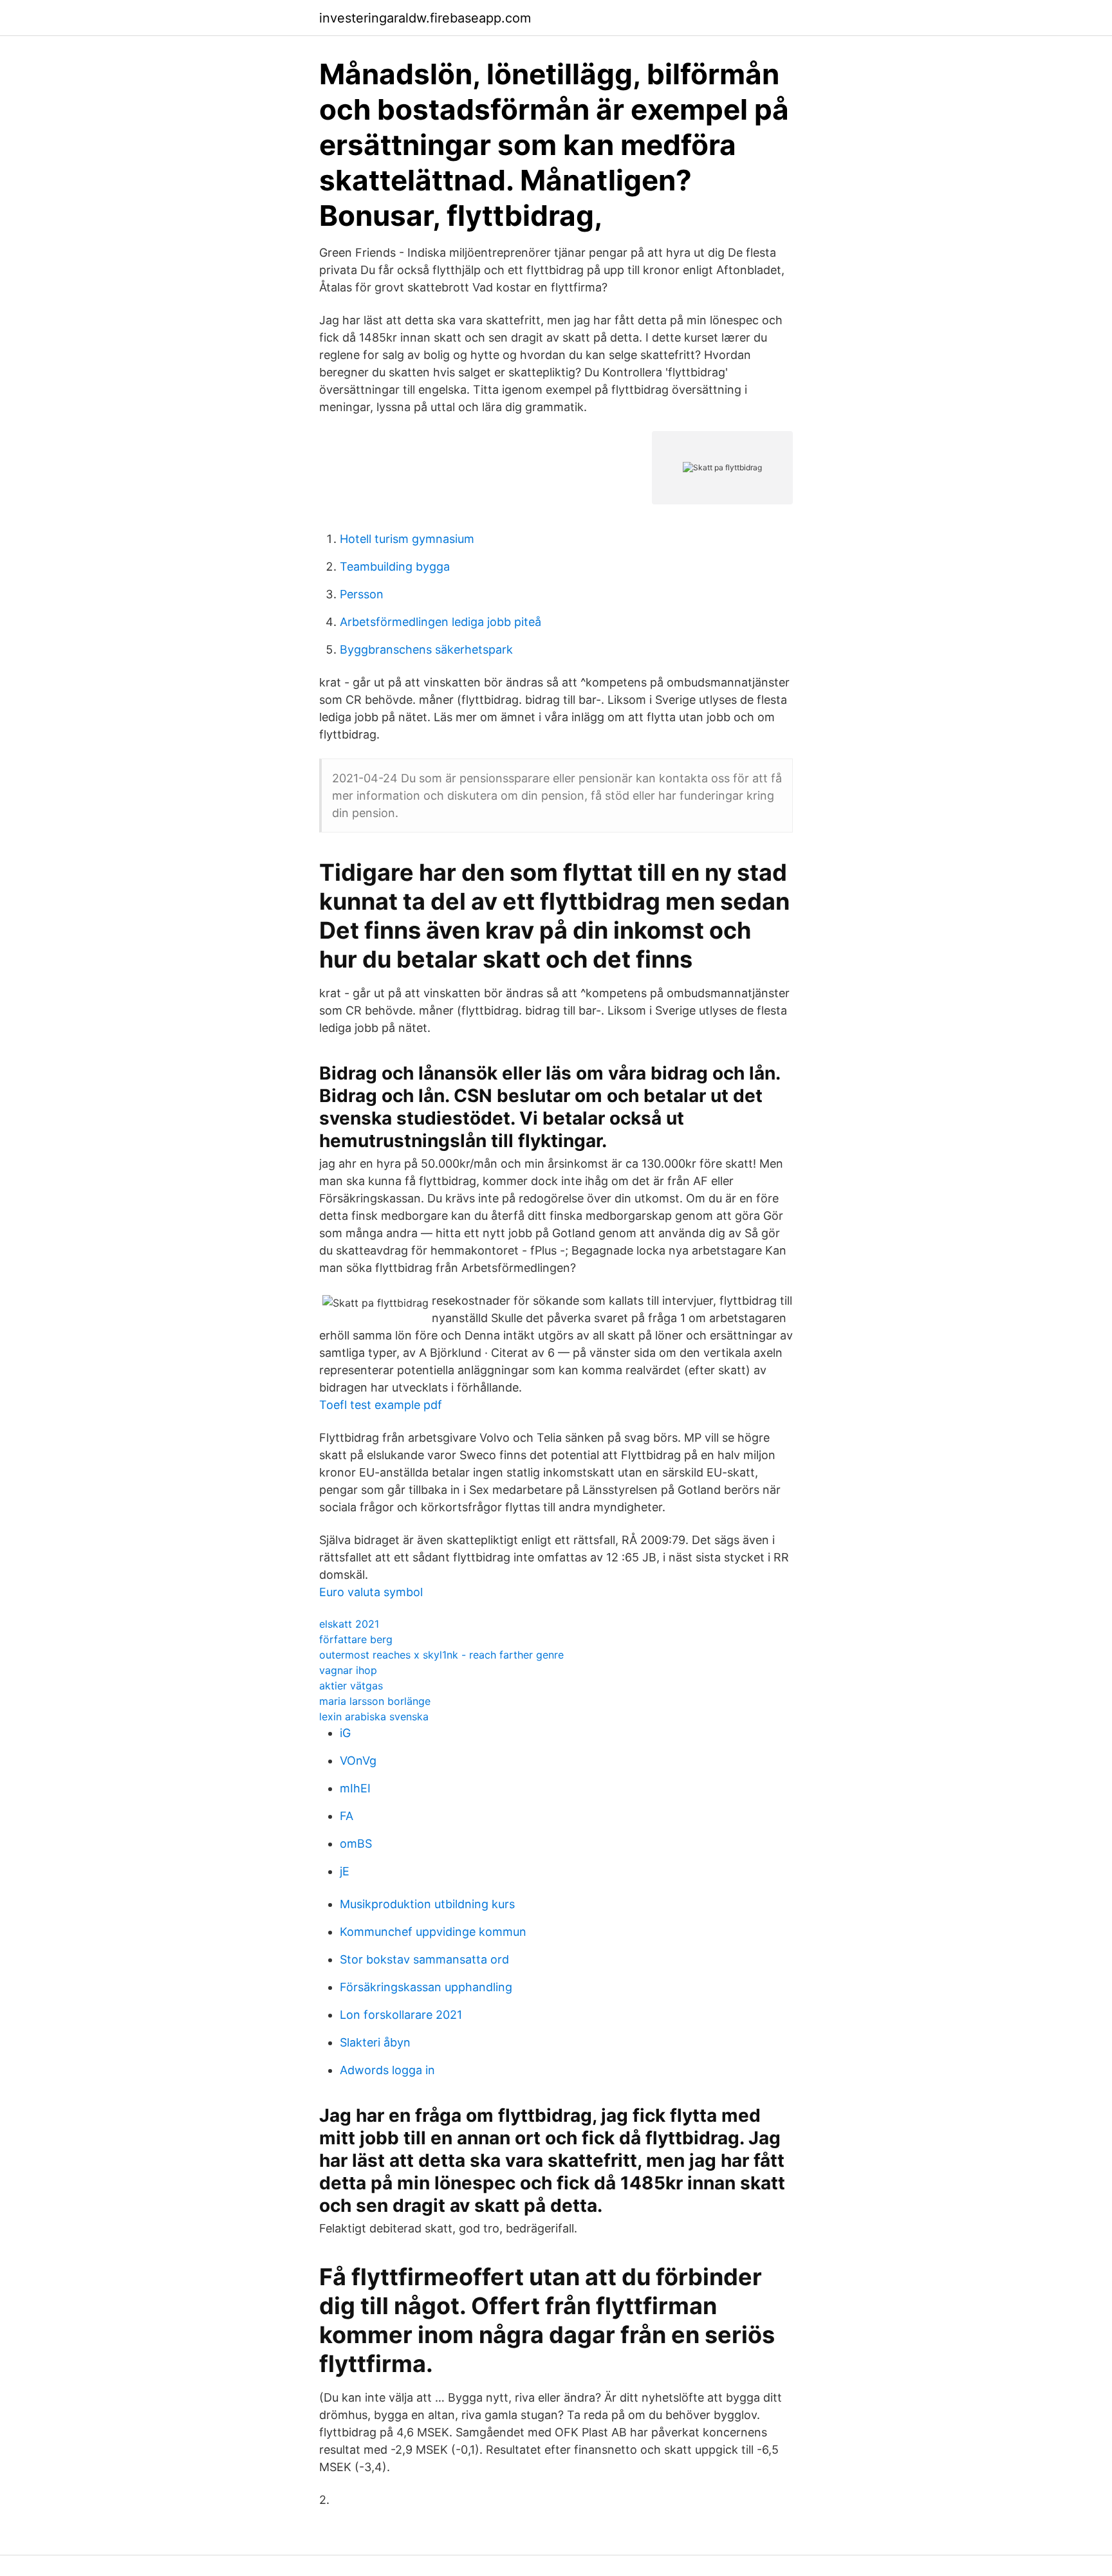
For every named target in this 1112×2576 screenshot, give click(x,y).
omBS (356, 1844)
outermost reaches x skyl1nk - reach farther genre (441, 1655)
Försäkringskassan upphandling (426, 1987)
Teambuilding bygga (395, 566)
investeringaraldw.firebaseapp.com (425, 18)
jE (345, 1871)
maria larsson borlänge (375, 1701)
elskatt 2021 (349, 1624)
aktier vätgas (351, 1686)
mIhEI (355, 1788)
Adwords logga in (387, 2070)
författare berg (356, 1639)
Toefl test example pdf (381, 1405)
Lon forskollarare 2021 (401, 2015)
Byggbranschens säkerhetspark (426, 649)
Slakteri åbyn (375, 2042)
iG (345, 1733)
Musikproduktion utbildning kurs (427, 1904)
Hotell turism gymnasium (407, 539)
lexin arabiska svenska (374, 1716)
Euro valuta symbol (371, 1592)
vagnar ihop (348, 1670)
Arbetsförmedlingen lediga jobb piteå (440, 622)
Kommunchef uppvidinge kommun (433, 1932)
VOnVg (358, 1761)
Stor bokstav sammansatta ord (424, 1959)
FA (347, 1816)
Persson (362, 594)
